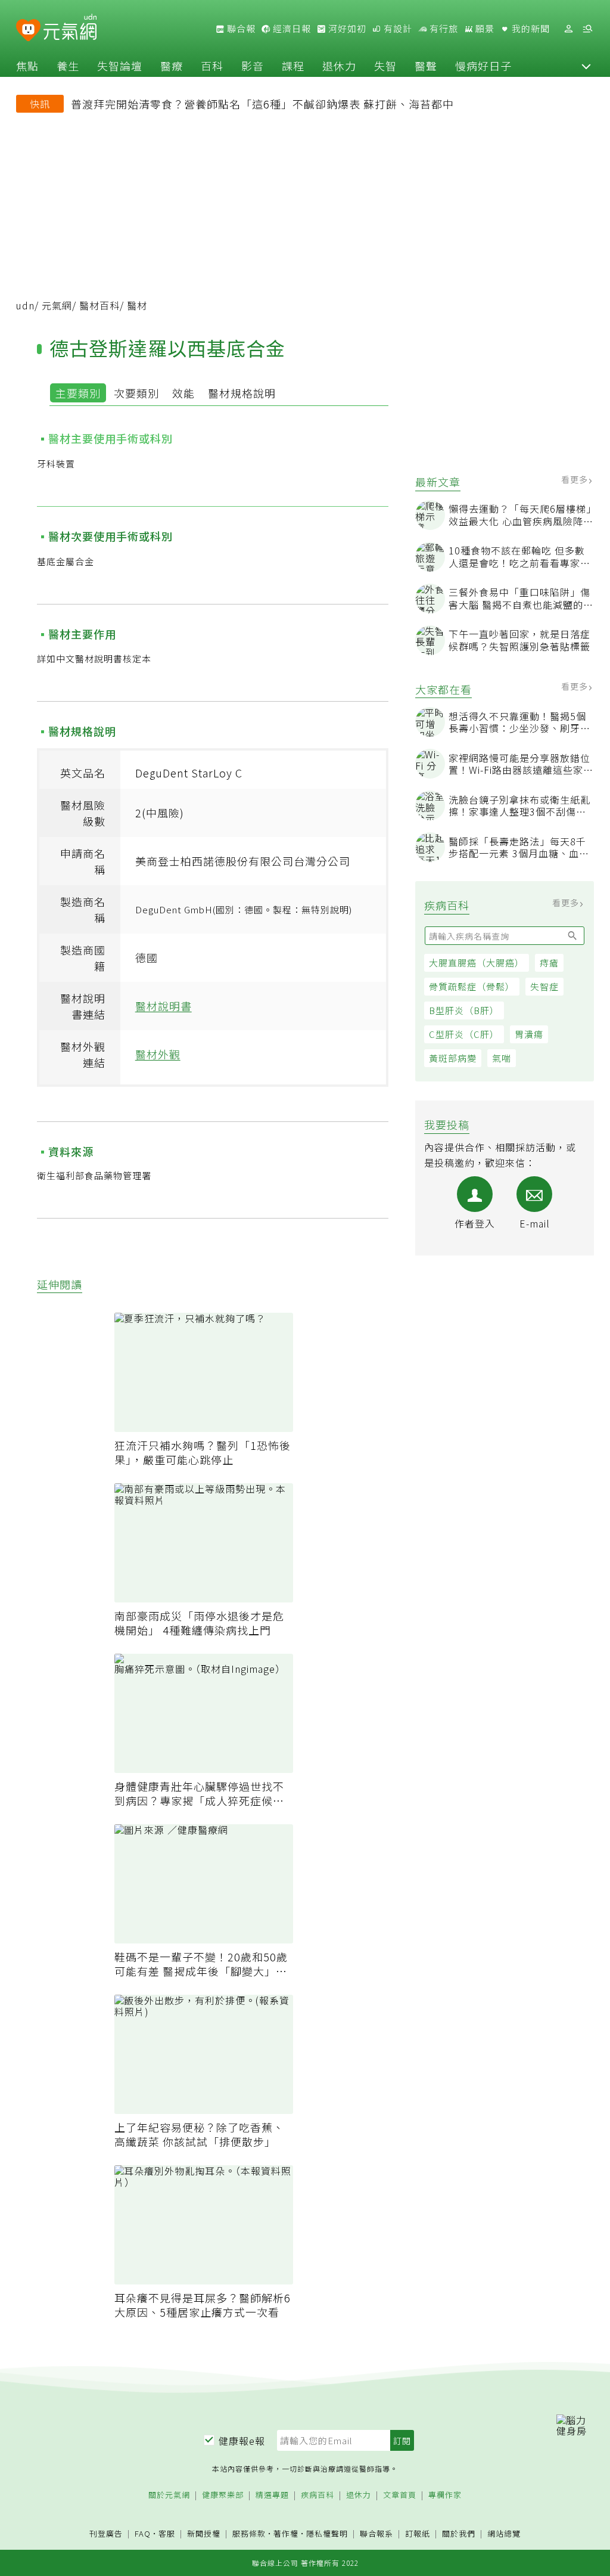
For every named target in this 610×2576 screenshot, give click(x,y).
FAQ (143, 2533)
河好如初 (346, 29)
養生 (68, 66)
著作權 (286, 2533)
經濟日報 (291, 29)
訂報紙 (418, 2534)
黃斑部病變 (453, 1058)
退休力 (339, 66)
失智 (385, 66)
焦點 (27, 66)
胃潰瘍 (529, 1034)
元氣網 (57, 305)
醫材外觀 (158, 1054)
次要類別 (136, 393)
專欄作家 (445, 2495)
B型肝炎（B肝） (464, 1010)
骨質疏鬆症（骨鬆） (472, 986)
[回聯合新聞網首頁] (28, 31)
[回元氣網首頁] (70, 29)
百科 (212, 66)
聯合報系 (376, 2534)
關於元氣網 (169, 2495)
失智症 (544, 986)
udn (25, 305)
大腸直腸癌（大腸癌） (477, 962)
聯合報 (240, 29)
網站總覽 (504, 2534)
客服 (167, 2533)
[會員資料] (568, 29)
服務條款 (249, 2533)
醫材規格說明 (242, 393)
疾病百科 (318, 2495)
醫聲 (426, 66)
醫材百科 (99, 305)
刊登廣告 (106, 2534)
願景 (484, 29)
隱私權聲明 (327, 2533)
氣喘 (502, 1058)
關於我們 (459, 2534)
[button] (586, 66)
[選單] (587, 29)
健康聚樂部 (223, 2495)
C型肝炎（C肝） (464, 1034)
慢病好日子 (483, 66)
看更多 (576, 479)
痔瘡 (549, 962)
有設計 (397, 29)
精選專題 (272, 2495)
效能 (183, 393)
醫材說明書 (164, 1006)
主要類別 (78, 393)
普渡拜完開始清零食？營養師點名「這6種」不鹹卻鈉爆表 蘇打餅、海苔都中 (262, 104)
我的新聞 (530, 29)
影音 (253, 66)
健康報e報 (242, 2441)
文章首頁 (400, 2495)
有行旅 (443, 29)
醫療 (172, 66)
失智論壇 (120, 66)
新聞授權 (204, 2534)
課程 (293, 66)
